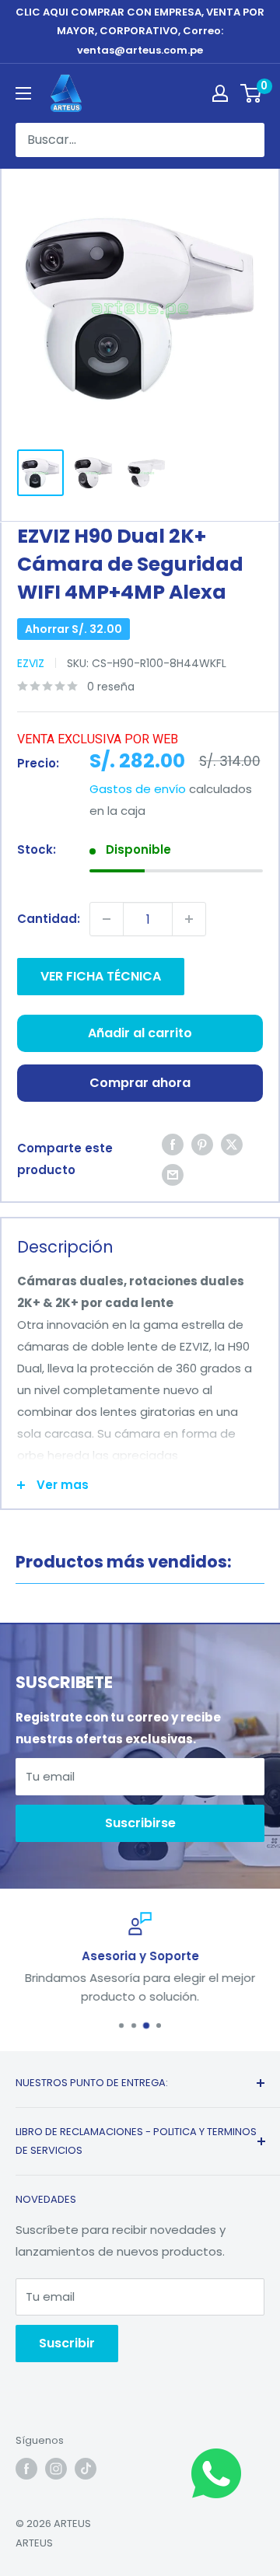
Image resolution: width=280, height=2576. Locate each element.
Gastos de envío (138, 789)
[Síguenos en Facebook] (26, 2469)
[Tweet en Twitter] (232, 1144)
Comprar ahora (140, 1083)
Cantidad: (49, 919)
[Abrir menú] (23, 93)
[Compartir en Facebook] (173, 1144)
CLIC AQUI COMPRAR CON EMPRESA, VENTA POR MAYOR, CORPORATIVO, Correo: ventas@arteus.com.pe (140, 31)
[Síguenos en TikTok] (86, 2469)
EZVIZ (31, 663)
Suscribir (67, 2343)
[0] (252, 93)
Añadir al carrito (140, 1033)
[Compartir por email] (173, 1174)
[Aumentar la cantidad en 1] (189, 919)
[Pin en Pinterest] (202, 1144)
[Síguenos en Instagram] (56, 2469)
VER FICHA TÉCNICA (101, 976)
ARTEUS (34, 2543)
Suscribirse (140, 1823)
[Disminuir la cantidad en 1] (107, 919)
